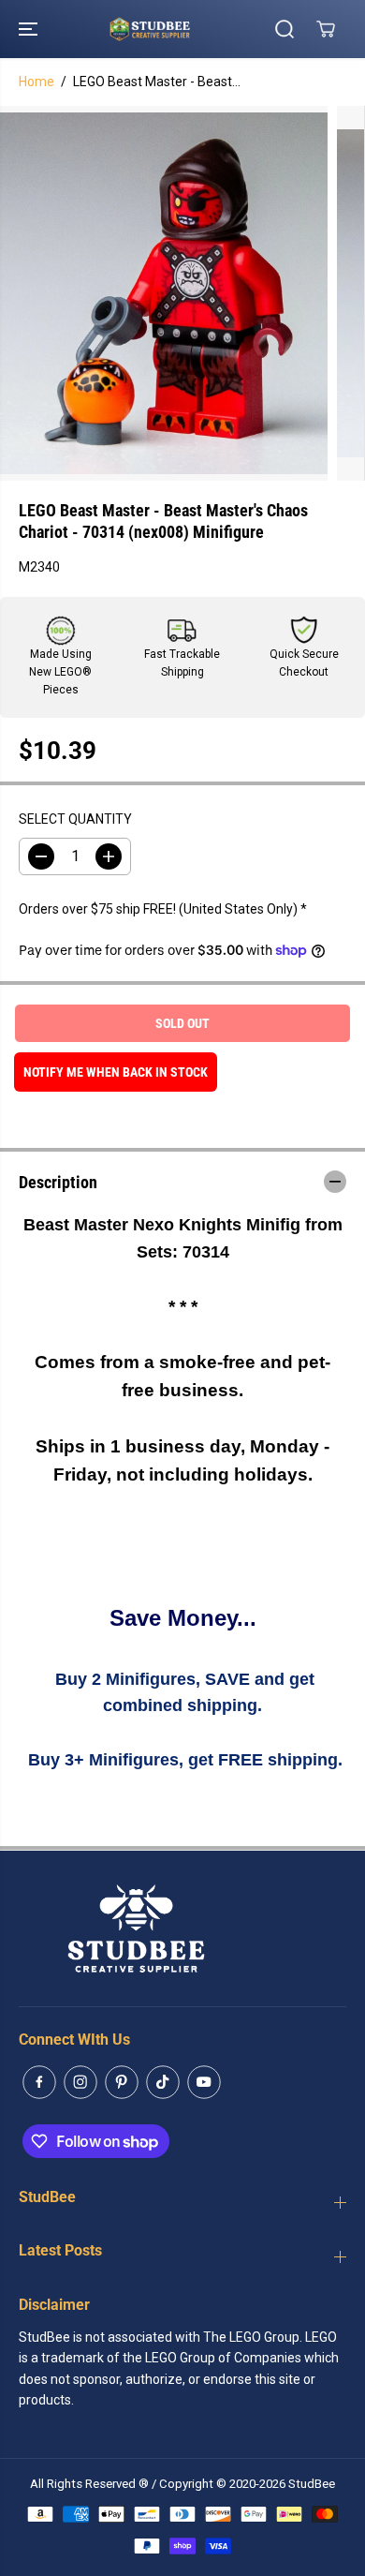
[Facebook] (39, 2082)
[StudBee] (178, 29)
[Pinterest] (122, 2082)
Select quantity (75, 819)
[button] (30, 29)
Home (36, 82)
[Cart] (326, 29)
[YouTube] (204, 2082)
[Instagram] (80, 2082)
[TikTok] (163, 2082)
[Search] (285, 29)
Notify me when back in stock (116, 1072)
